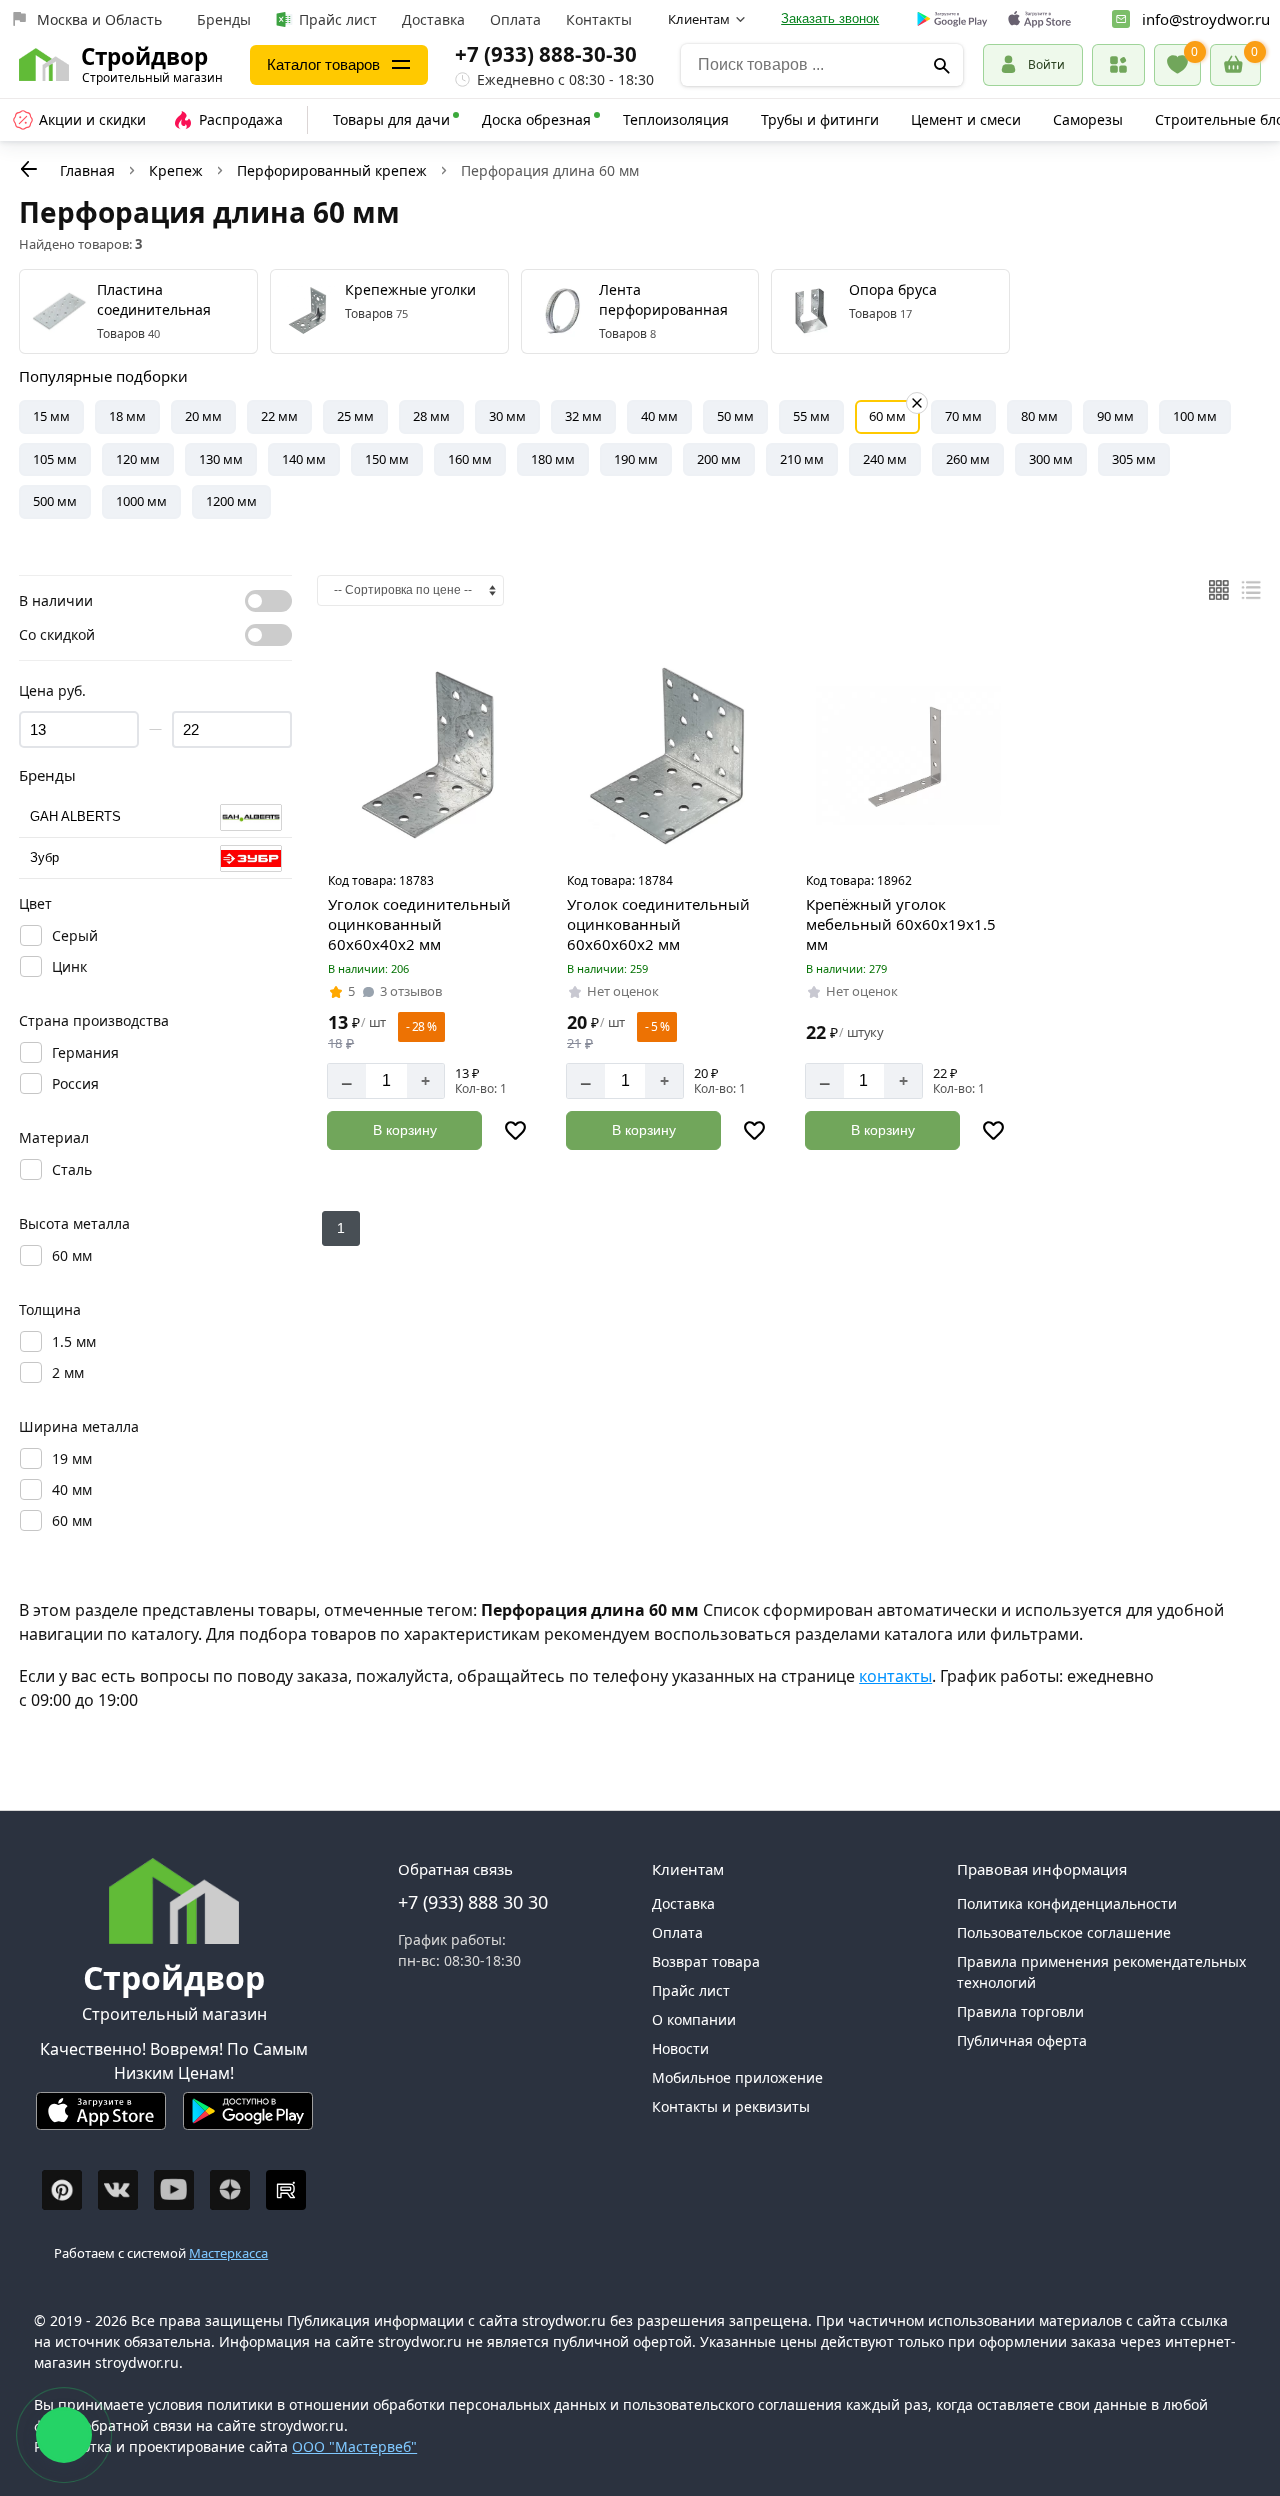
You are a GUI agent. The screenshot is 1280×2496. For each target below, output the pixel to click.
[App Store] (101, 2119)
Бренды (224, 19)
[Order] (1118, 64)
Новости (680, 2048)
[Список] (1251, 590)
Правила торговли (1020, 2011)
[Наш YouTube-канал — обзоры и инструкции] (174, 2190)
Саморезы (1088, 119)
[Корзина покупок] (1235, 65)
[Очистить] (917, 403)
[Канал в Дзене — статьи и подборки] (230, 2190)
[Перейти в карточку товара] (430, 756)
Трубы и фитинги (820, 119)
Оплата (515, 19)
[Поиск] (941, 65)
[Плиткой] (1219, 590)
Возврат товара (706, 1961)
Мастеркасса (228, 2253)
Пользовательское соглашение (1064, 1932)
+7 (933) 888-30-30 (546, 54)
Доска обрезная (536, 119)
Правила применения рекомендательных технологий (1101, 1972)
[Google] (952, 20)
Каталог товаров (323, 64)
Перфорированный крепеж (332, 170)
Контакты (599, 19)
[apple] (1039, 19)
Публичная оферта (1022, 2040)
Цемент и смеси (966, 119)
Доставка (433, 19)
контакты (895, 1676)
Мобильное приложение (737, 2077)
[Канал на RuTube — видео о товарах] (286, 2190)
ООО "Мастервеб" (354, 2446)
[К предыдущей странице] (29, 169)
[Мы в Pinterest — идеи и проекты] (62, 2190)
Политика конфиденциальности (1067, 1903)
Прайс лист (338, 19)
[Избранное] (1177, 65)
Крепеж (176, 170)
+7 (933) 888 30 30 (473, 1902)
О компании (694, 2019)
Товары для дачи (391, 119)
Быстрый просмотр (433, 837)
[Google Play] (248, 2119)
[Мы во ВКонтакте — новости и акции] (118, 2190)
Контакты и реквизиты (731, 2106)
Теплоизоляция (676, 119)
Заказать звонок (830, 18)
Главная (87, 170)
